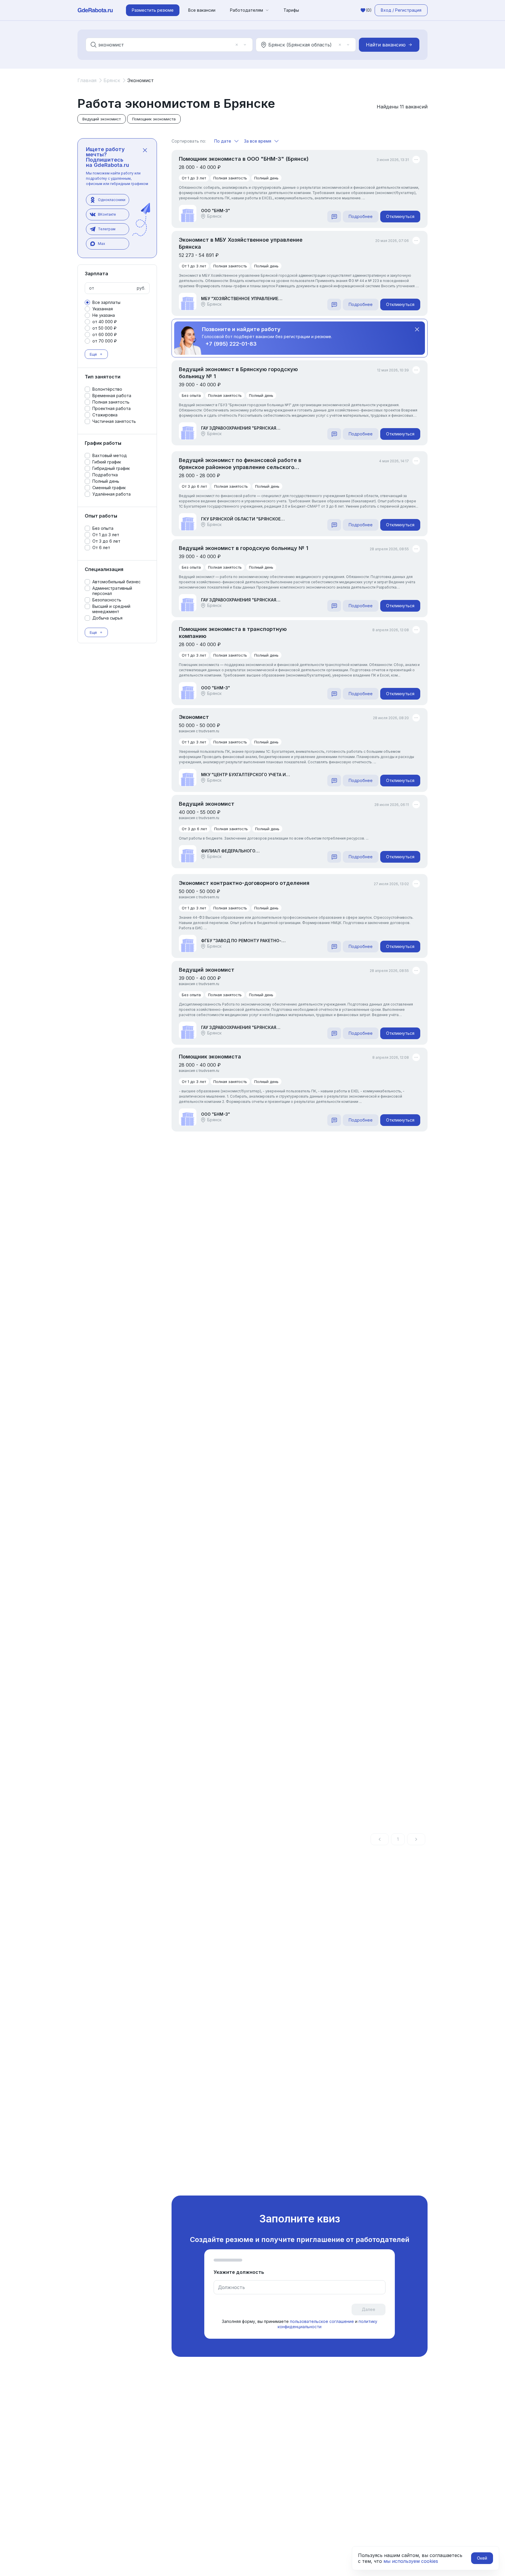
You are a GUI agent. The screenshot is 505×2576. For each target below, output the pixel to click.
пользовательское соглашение (322, 2321)
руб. (141, 288)
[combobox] (165, 45)
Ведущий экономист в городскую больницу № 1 (244, 548)
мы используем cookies (411, 2561)
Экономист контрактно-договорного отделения (244, 883)
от (92, 288)
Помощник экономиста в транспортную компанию (233, 633)
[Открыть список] (245, 45)
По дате (223, 141)
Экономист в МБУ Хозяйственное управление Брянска (241, 243)
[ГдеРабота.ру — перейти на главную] (95, 10)
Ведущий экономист (207, 804)
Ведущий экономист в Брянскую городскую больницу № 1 (238, 373)
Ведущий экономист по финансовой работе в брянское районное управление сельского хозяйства (240, 464)
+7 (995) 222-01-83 (231, 344)
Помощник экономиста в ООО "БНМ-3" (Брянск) (244, 159)
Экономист (194, 717)
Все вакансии (202, 10)
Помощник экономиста (210, 1057)
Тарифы (291, 10)
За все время (258, 141)
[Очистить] (237, 45)
